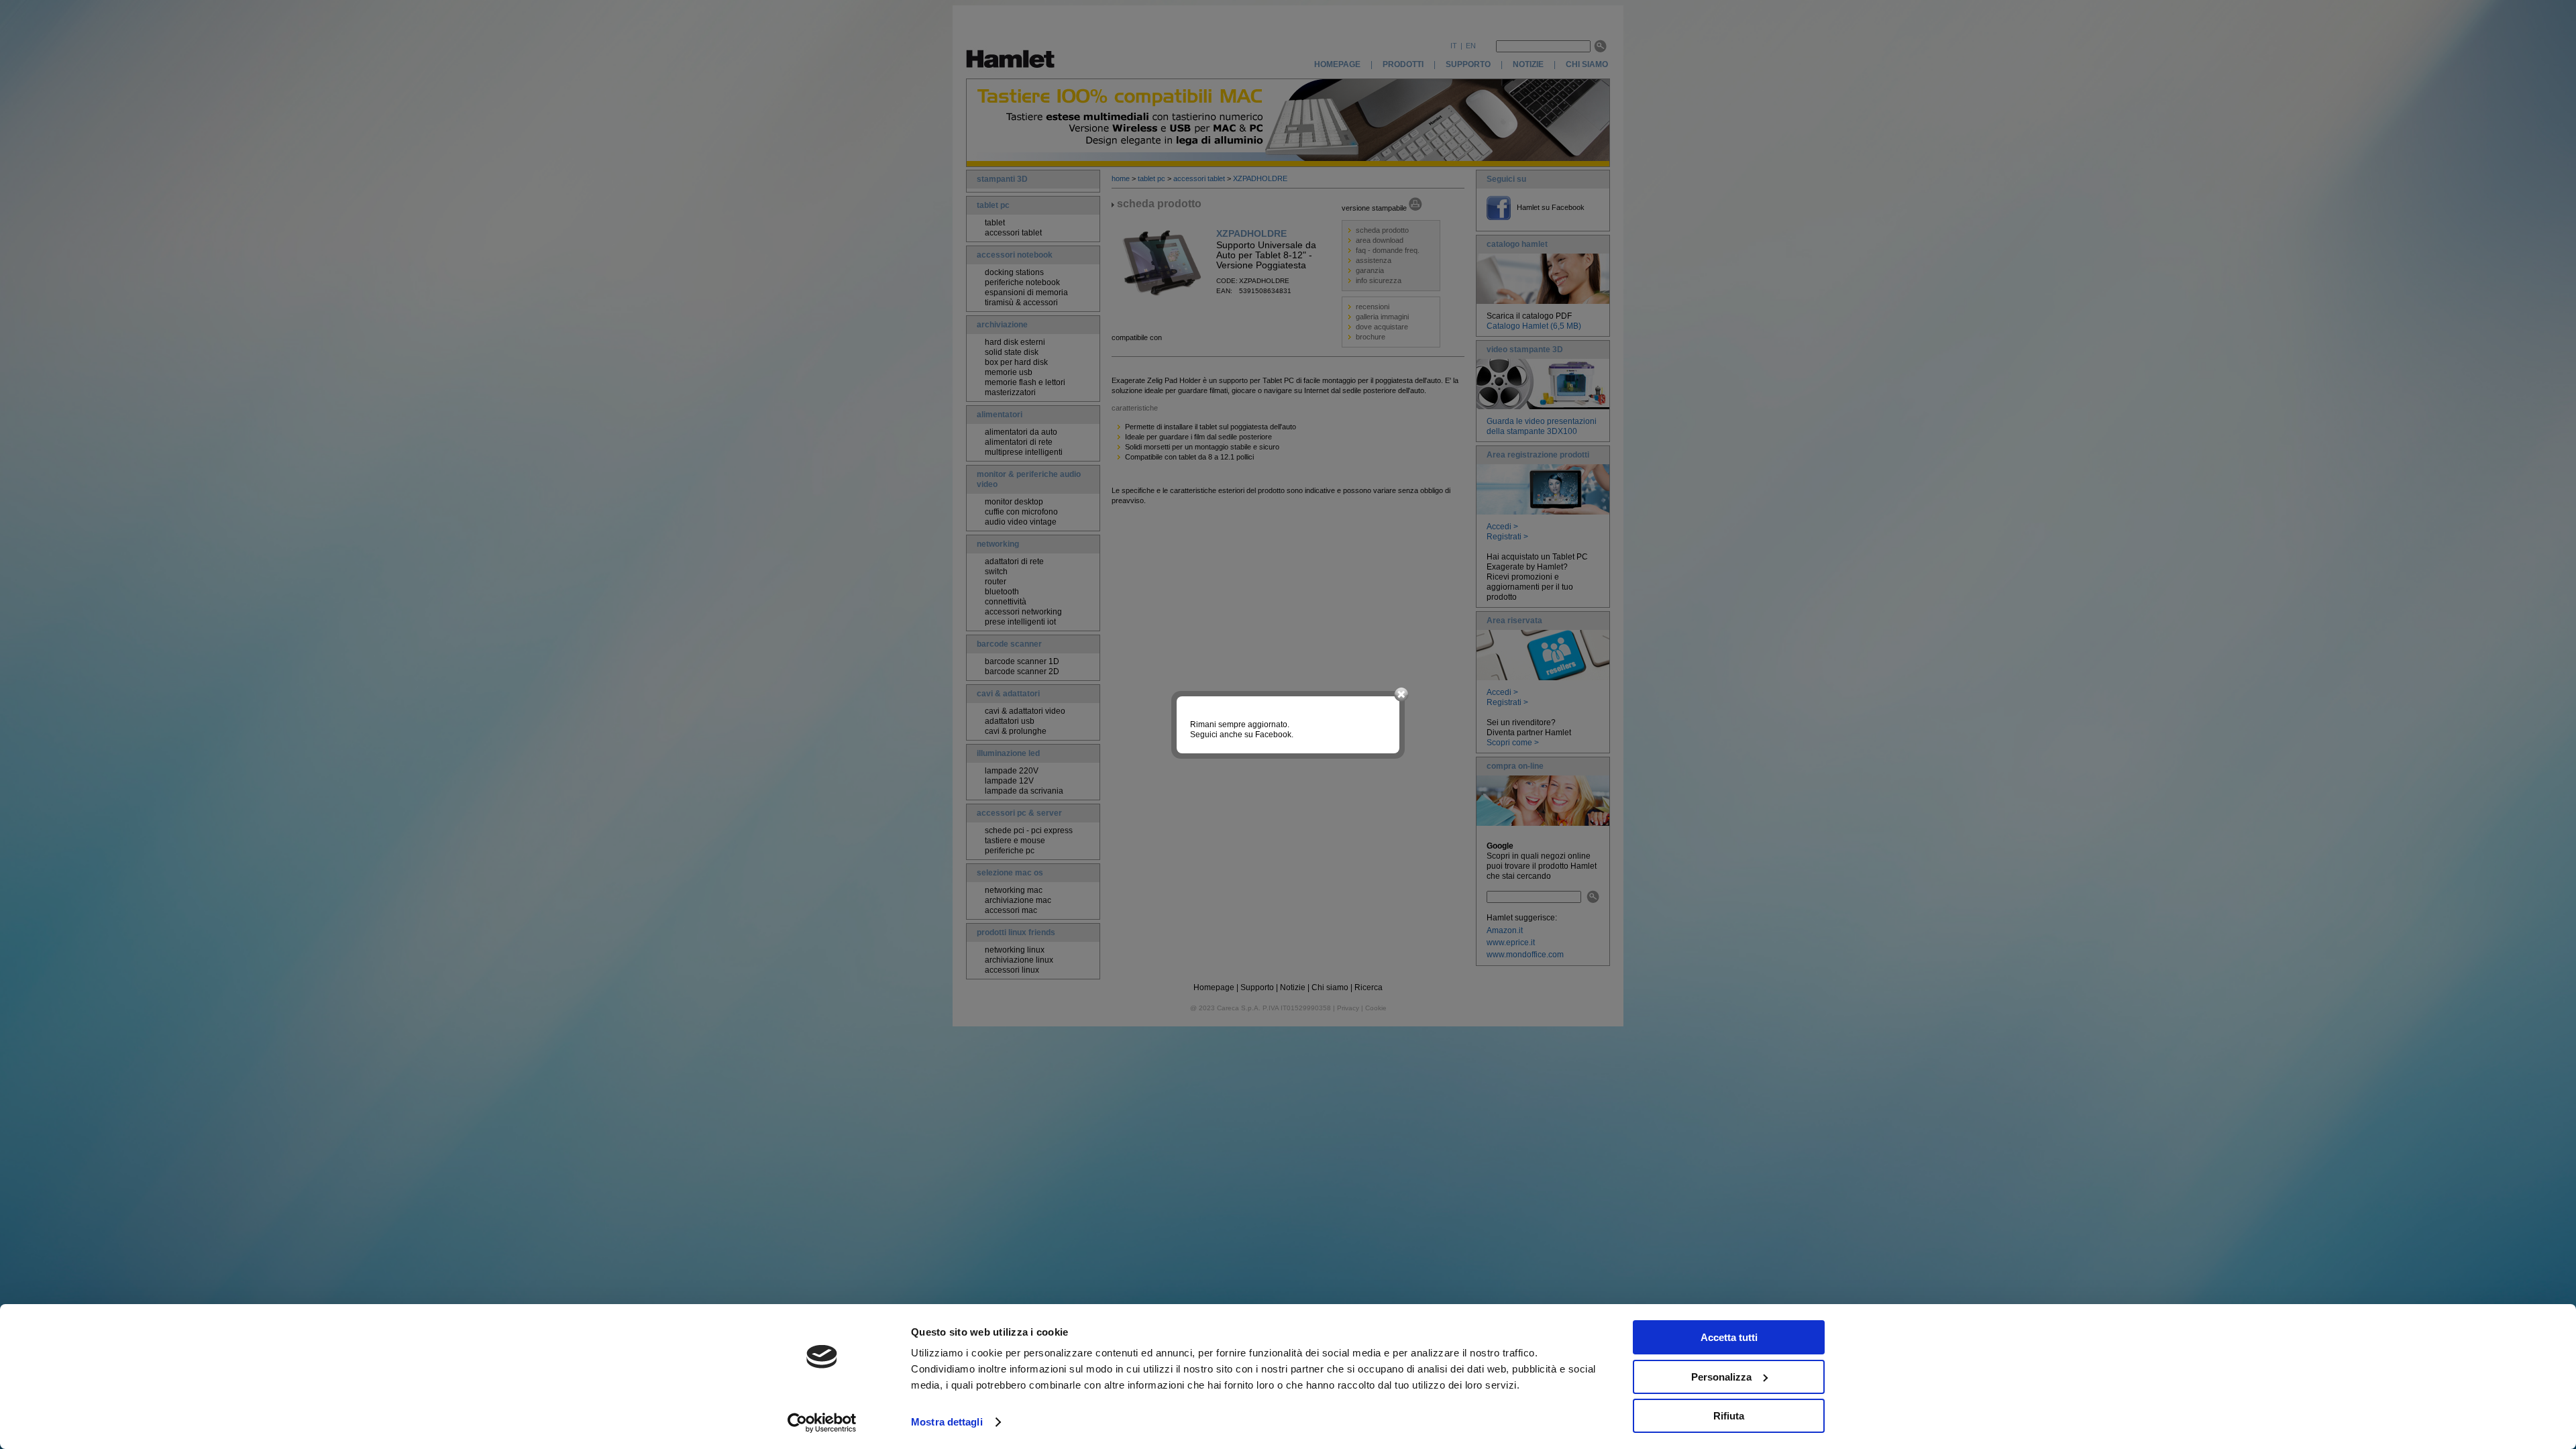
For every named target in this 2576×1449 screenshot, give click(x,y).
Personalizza (1721, 1377)
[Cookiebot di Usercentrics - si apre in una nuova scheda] (822, 1423)
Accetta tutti (1729, 1337)
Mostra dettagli (947, 1422)
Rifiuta (1729, 1416)
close (1401, 695)
